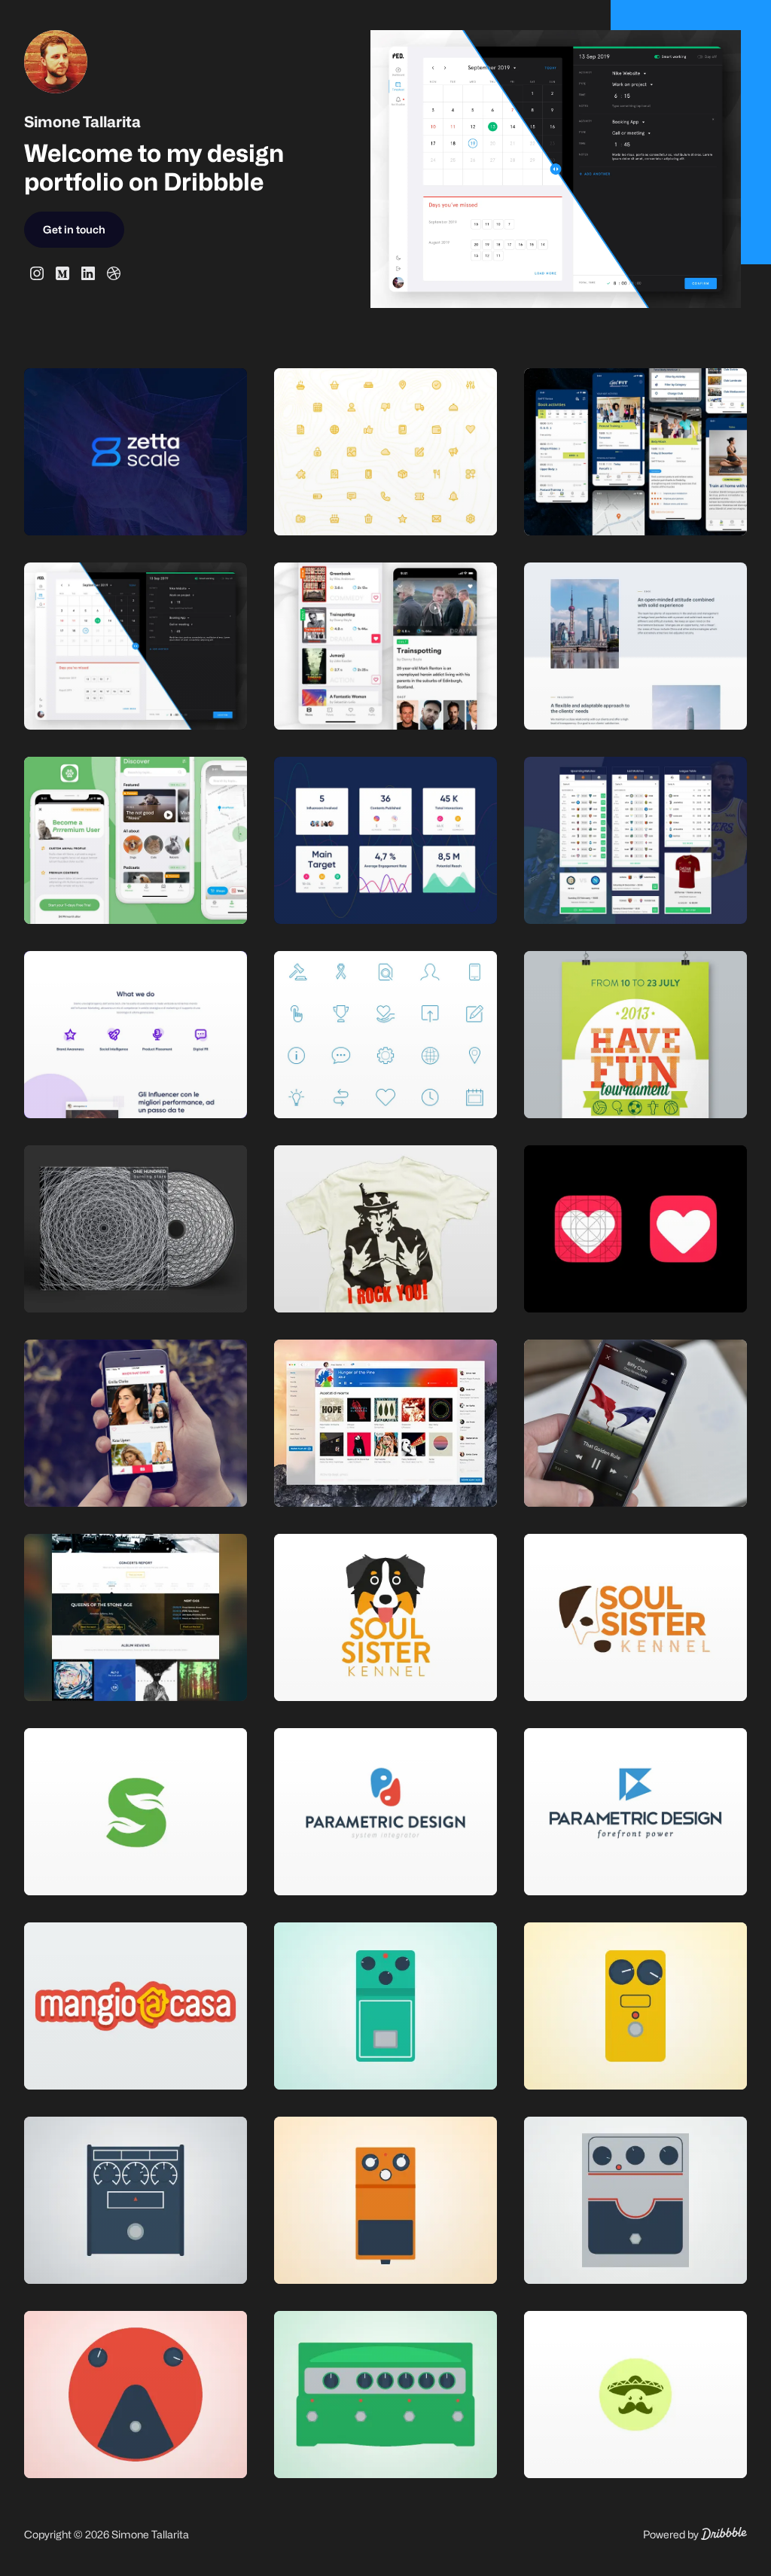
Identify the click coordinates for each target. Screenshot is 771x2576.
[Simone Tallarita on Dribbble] (114, 273)
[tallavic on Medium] (62, 273)
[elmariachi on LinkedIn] (88, 273)
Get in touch (74, 229)
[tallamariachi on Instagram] (37, 273)
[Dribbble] (724, 2536)
